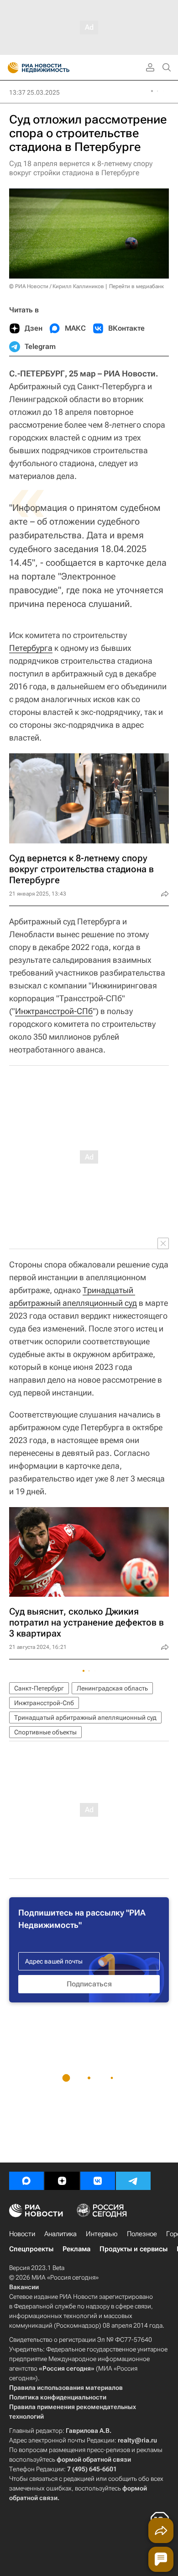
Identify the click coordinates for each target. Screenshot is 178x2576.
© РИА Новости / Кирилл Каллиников (57, 286)
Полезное (142, 2234)
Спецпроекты (31, 2249)
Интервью (102, 2234)
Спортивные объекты (45, 1732)
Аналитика (60, 2234)
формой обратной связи (94, 2459)
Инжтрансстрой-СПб (54, 1011)
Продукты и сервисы (133, 2249)
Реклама (76, 2249)
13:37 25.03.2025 (34, 92)
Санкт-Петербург (39, 1688)
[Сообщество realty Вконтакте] (98, 2181)
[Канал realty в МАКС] (26, 2181)
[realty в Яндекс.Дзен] (62, 2181)
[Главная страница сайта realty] (55, 68)
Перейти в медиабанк (136, 286)
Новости (22, 2234)
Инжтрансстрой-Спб (44, 1703)
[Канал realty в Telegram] (133, 2181)
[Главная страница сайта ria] (10, 68)
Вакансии (24, 2287)
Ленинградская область (112, 1688)
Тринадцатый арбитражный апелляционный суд (85, 1717)
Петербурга (31, 648)
